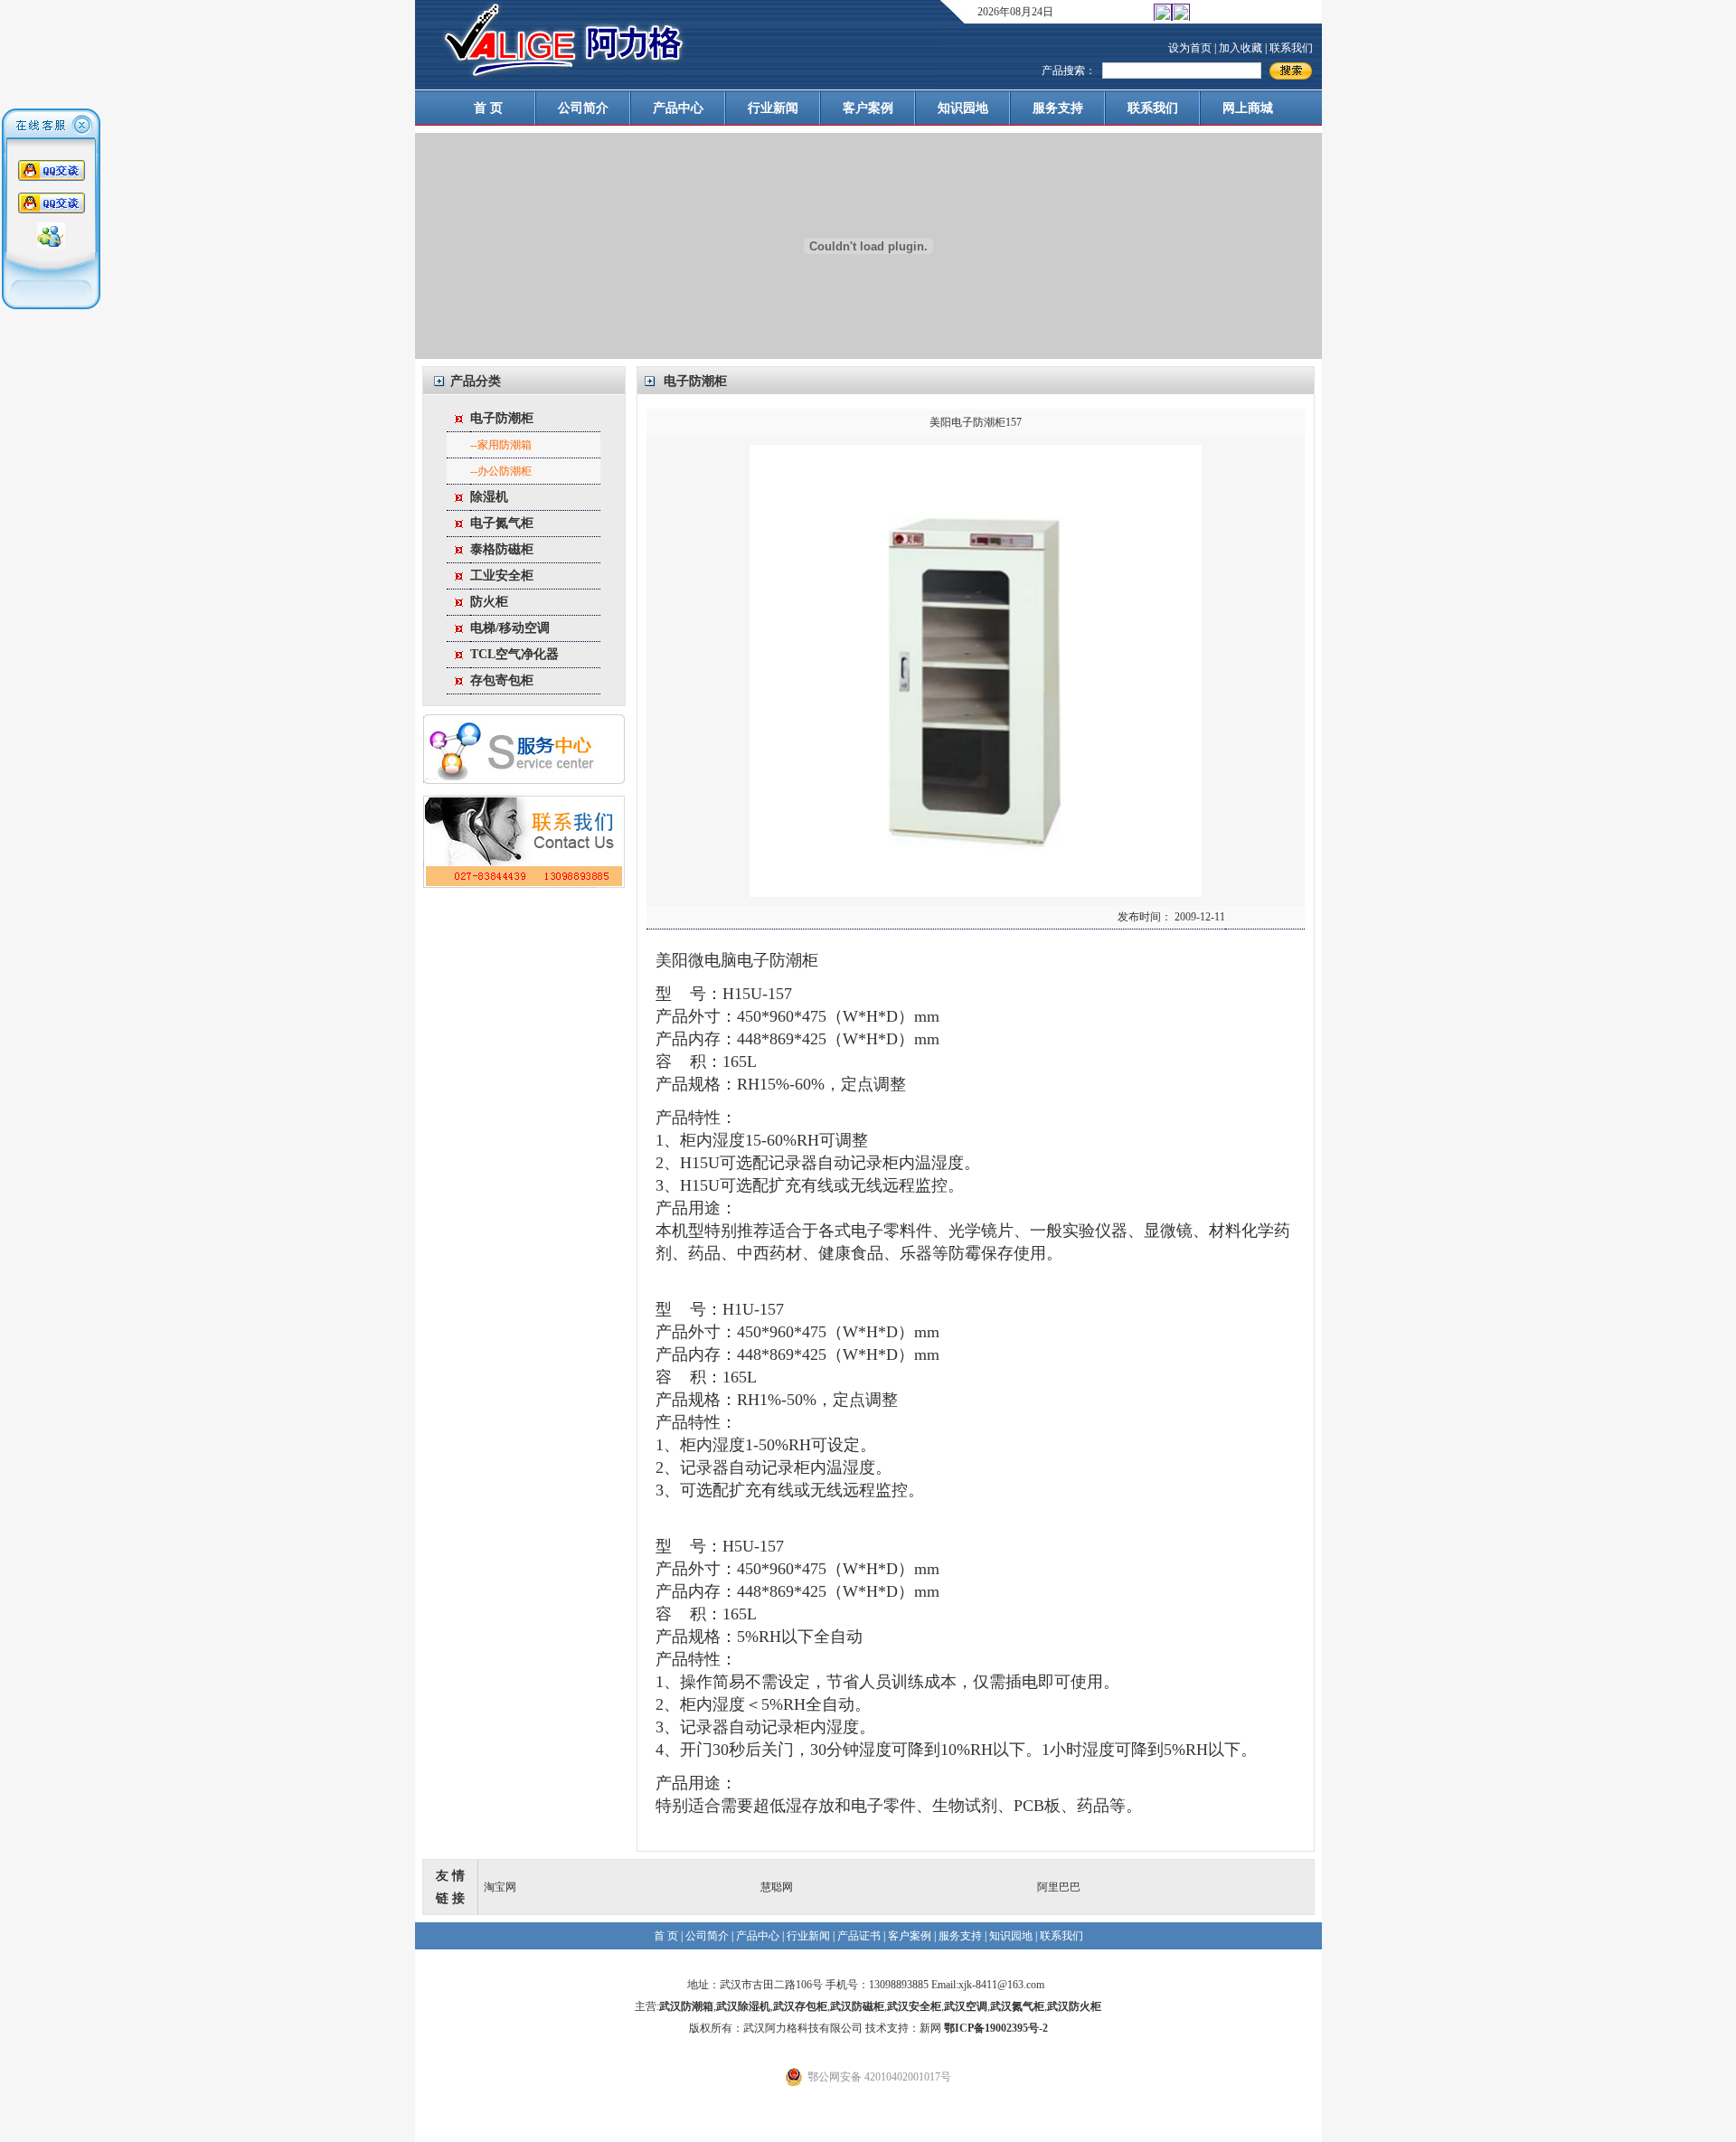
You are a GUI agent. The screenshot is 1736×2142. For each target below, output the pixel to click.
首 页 (488, 108)
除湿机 (489, 497)
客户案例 (868, 108)
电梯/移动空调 (510, 628)
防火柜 (489, 602)
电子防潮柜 (502, 418)
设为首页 (1190, 48)
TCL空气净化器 (514, 654)
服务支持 (1058, 108)
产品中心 (678, 108)
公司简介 (583, 108)
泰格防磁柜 (502, 549)
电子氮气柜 (502, 523)
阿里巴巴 (1059, 1887)
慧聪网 (777, 1887)
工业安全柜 (502, 576)
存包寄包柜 (502, 680)
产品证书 (859, 1936)
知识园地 (963, 108)
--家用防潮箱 (501, 445)
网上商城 (1248, 108)
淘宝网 (500, 1887)
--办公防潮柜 (501, 471)
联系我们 (1291, 48)
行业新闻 (773, 108)
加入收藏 (1241, 48)
